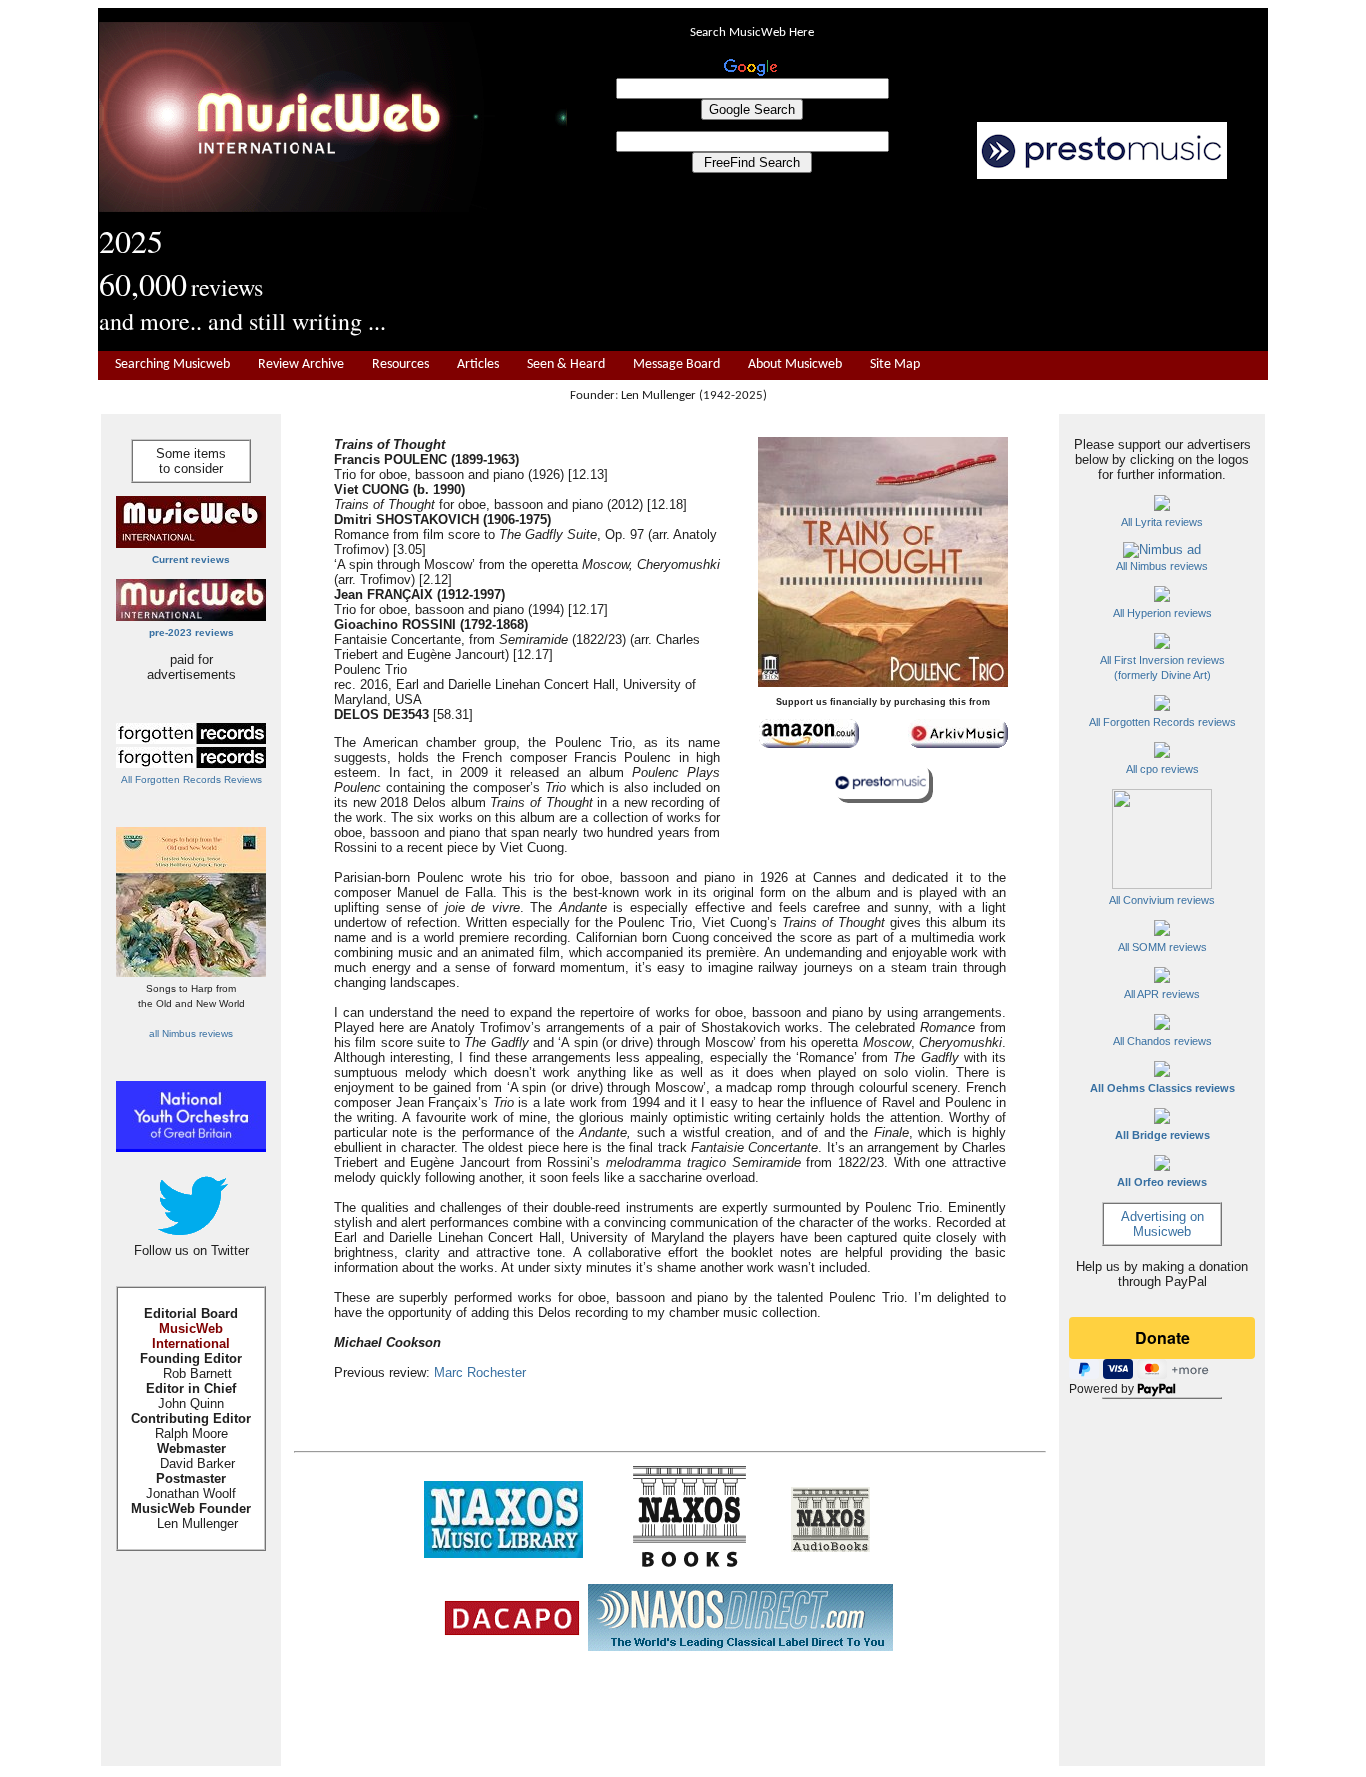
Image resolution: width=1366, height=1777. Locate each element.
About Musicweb (795, 364)
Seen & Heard (566, 364)
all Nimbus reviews (191, 1033)
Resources (400, 364)
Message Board (676, 364)
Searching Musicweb (172, 364)
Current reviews (191, 559)
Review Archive (301, 364)
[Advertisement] (918, 266)
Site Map (895, 364)
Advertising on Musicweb (1162, 1224)
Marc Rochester (480, 1372)
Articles (478, 364)
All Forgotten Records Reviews (191, 779)
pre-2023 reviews (191, 632)
